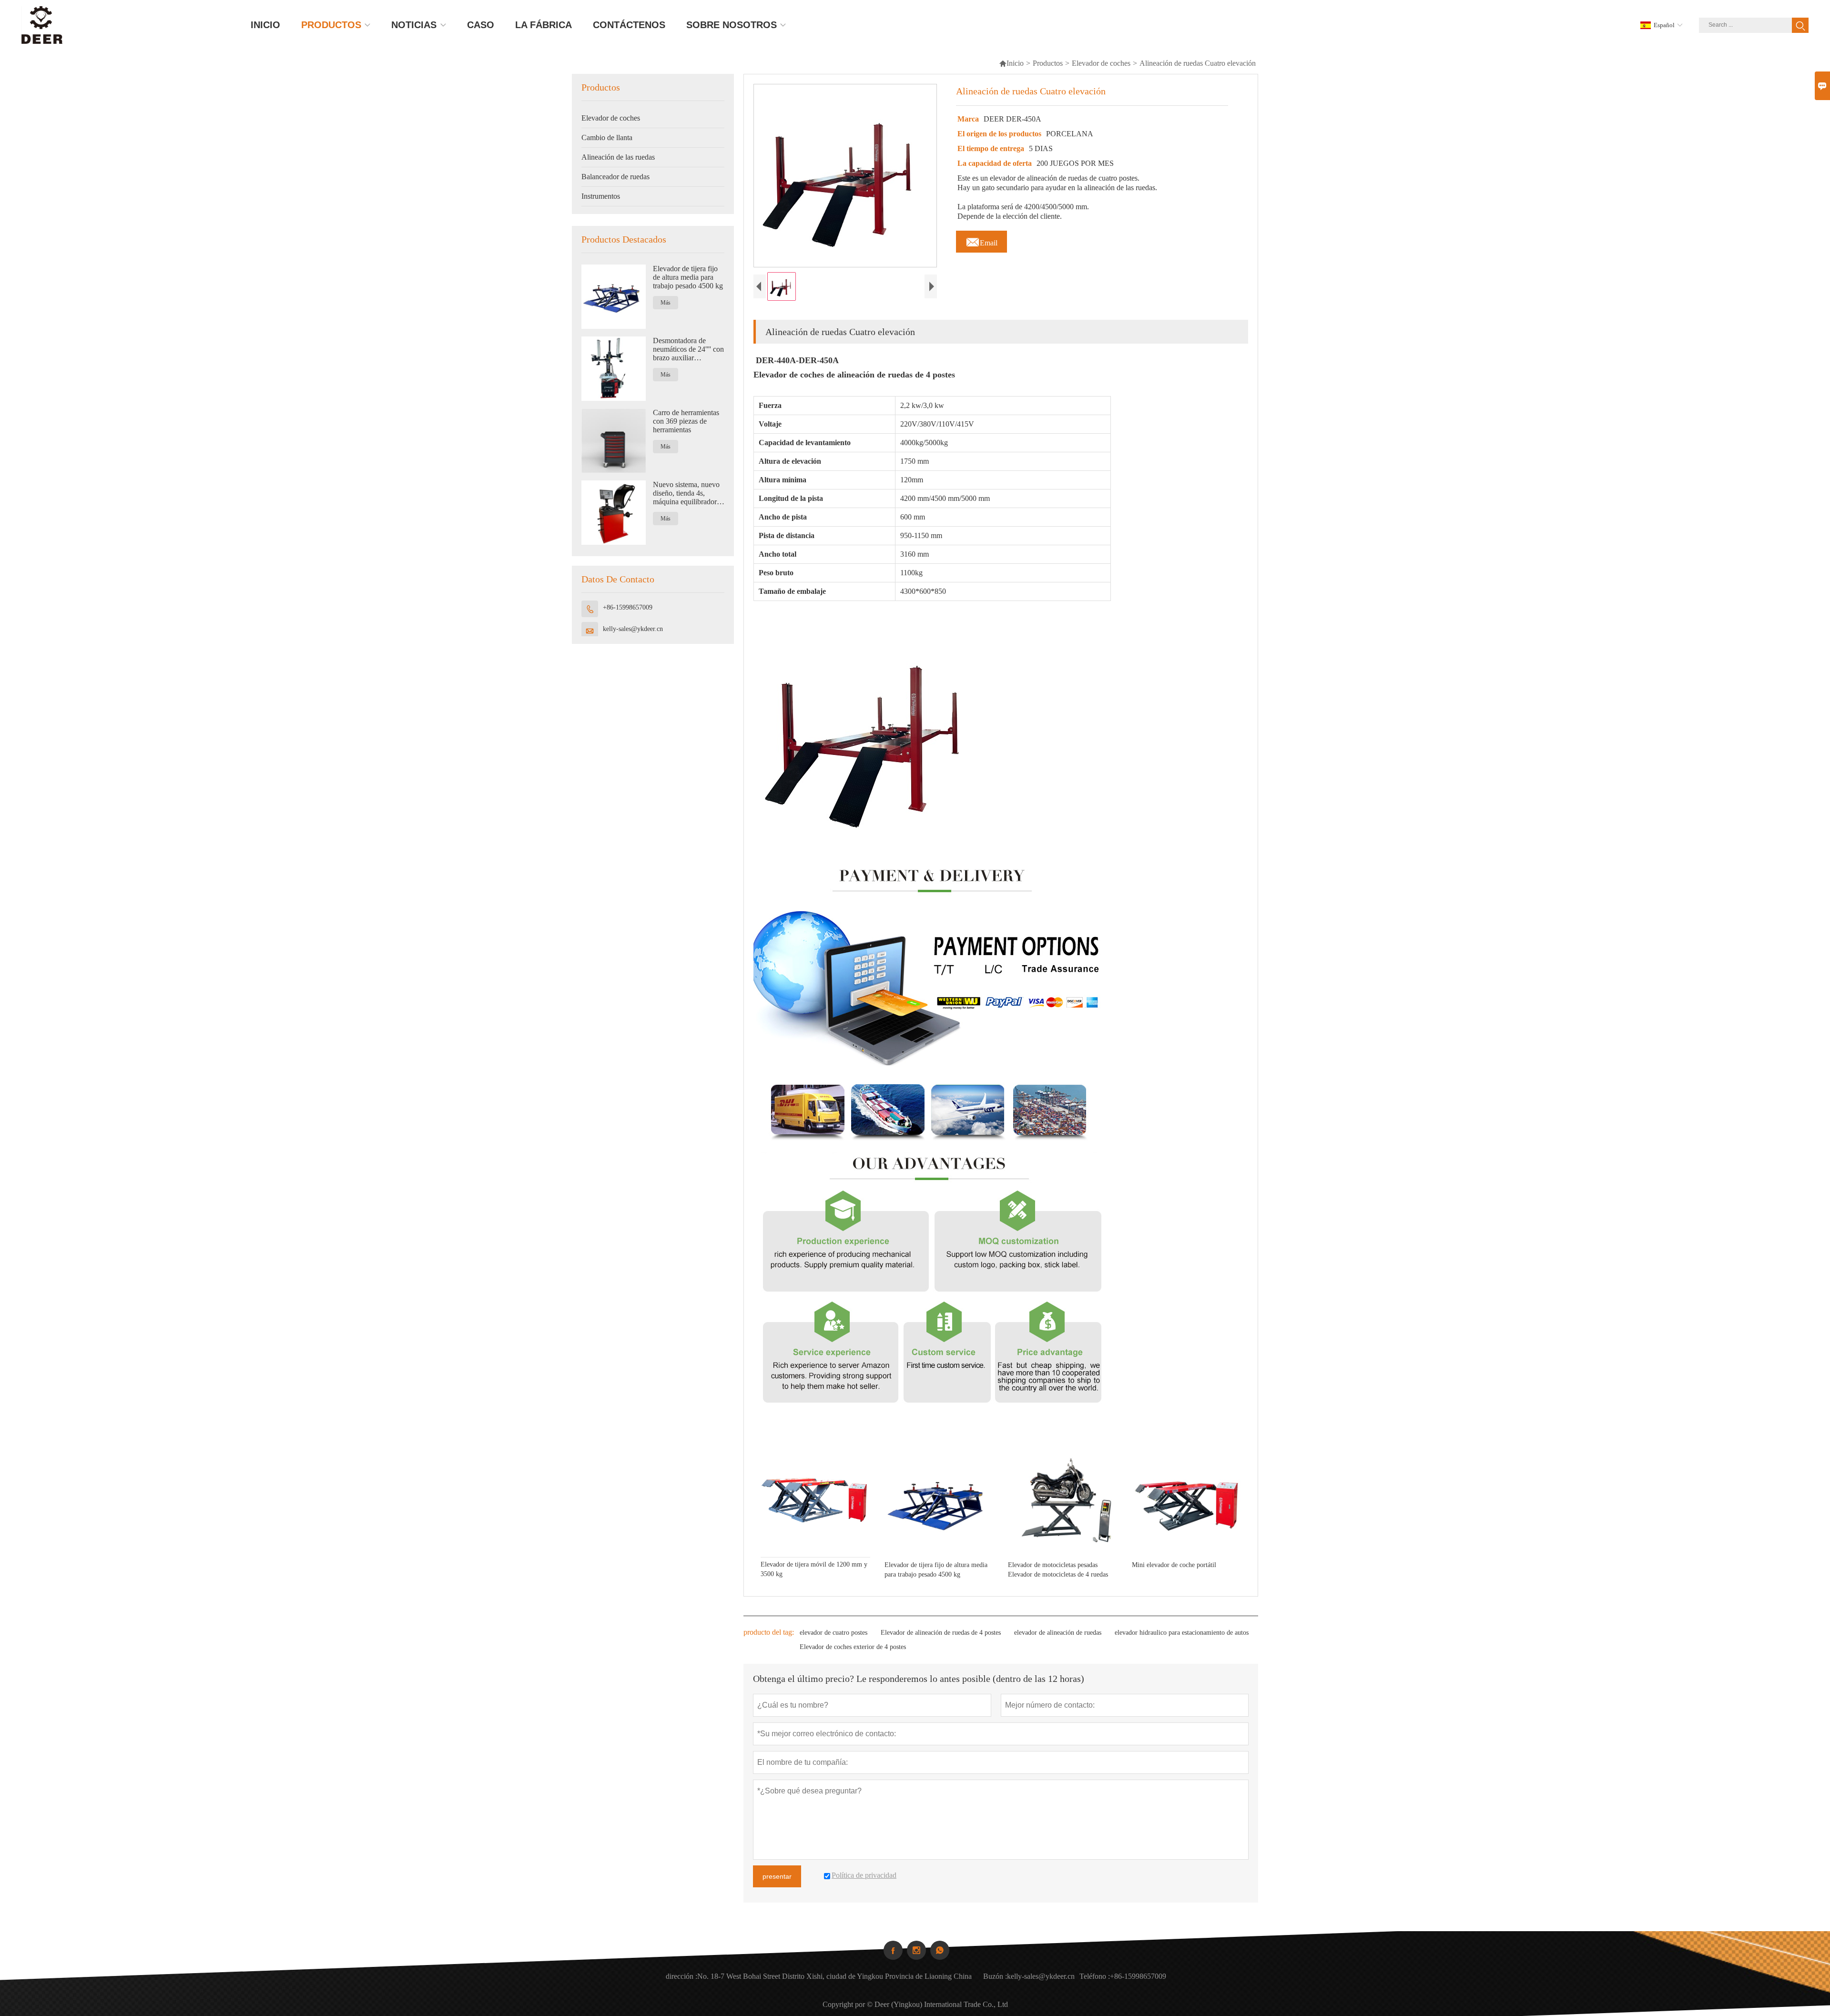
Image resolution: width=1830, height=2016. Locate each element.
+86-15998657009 (628, 607)
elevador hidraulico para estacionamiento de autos (1182, 1633)
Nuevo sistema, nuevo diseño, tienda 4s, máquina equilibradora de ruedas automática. (686, 493)
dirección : (681, 1976)
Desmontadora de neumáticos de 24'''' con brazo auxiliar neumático (688, 349)
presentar (777, 1876)
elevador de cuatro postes (834, 1633)
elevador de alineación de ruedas (1058, 1633)
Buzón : (995, 1976)
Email (981, 240)
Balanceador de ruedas (615, 177)
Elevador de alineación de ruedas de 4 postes (941, 1633)
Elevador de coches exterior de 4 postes (853, 1647)
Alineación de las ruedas (618, 157)
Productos (1048, 63)
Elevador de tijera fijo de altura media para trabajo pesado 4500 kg (688, 277)
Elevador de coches (1101, 63)
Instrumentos (601, 196)
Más (666, 303)
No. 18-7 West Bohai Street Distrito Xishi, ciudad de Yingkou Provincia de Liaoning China (834, 1976)
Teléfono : (1095, 1976)
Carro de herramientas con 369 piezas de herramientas (686, 421)
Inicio (1011, 63)
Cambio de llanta (607, 137)
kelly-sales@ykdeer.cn (633, 629)
